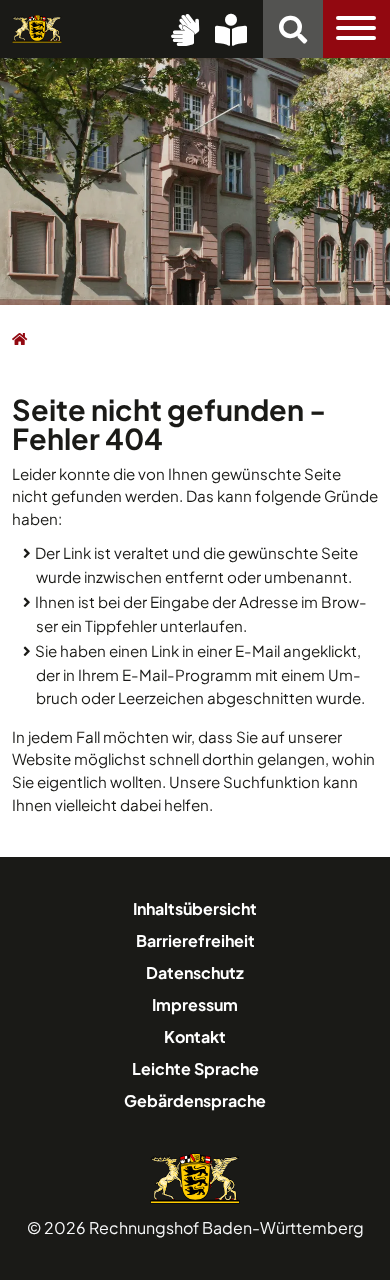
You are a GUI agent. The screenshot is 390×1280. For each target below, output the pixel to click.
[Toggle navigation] (356, 29)
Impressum (195, 1004)
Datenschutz (195, 972)
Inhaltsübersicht (195, 908)
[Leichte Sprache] (231, 29)
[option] (195, 180)
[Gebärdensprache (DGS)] (185, 29)
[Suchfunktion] (293, 29)
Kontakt (195, 1036)
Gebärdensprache (195, 1100)
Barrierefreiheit (195, 940)
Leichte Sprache (195, 1068)
